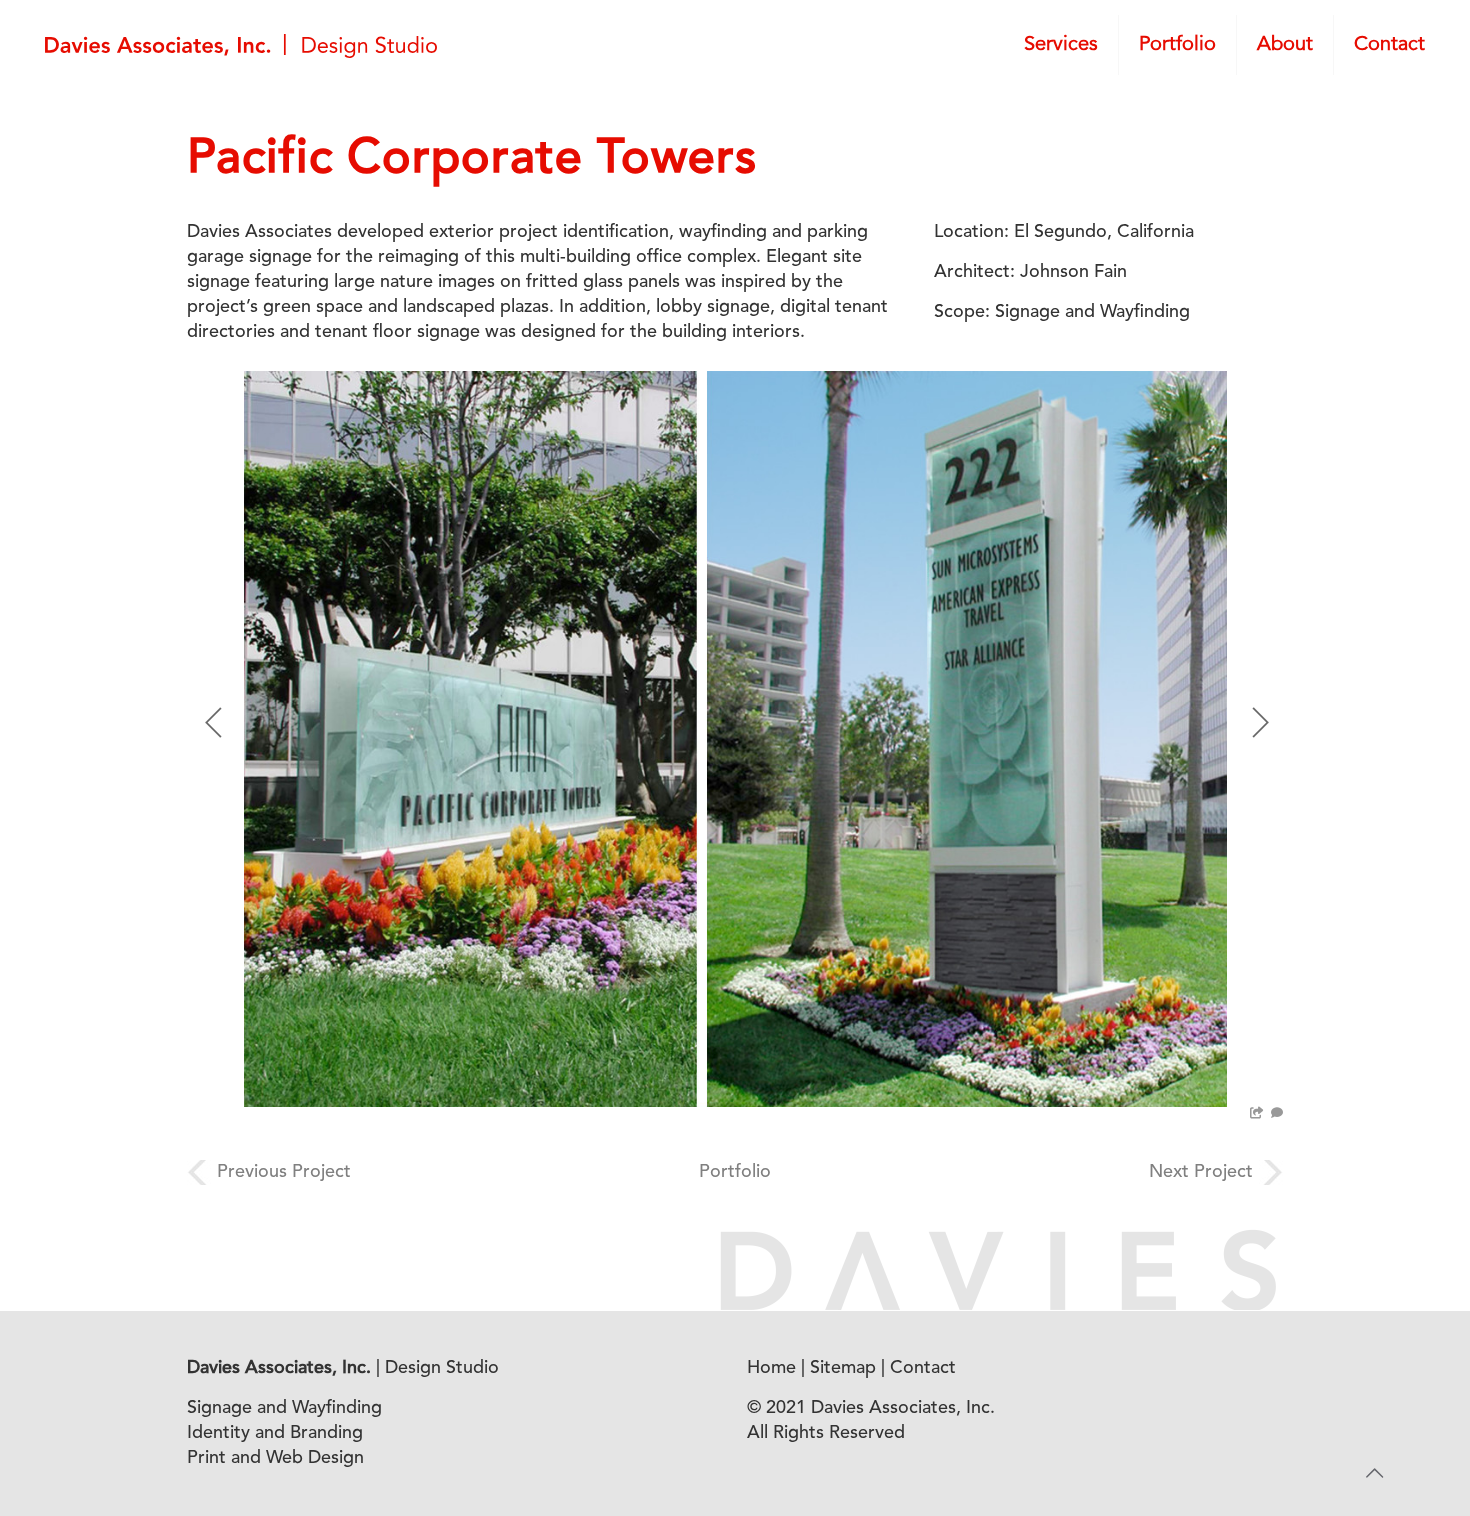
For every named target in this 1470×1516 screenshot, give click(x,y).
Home (771, 1368)
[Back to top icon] (1374, 1475)
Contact (923, 1368)
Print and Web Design (275, 1458)
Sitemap (843, 1368)
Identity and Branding (275, 1433)
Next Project (1201, 1172)
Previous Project (284, 1172)
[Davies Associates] (241, 45)
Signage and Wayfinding (284, 1408)
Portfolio (735, 1172)
